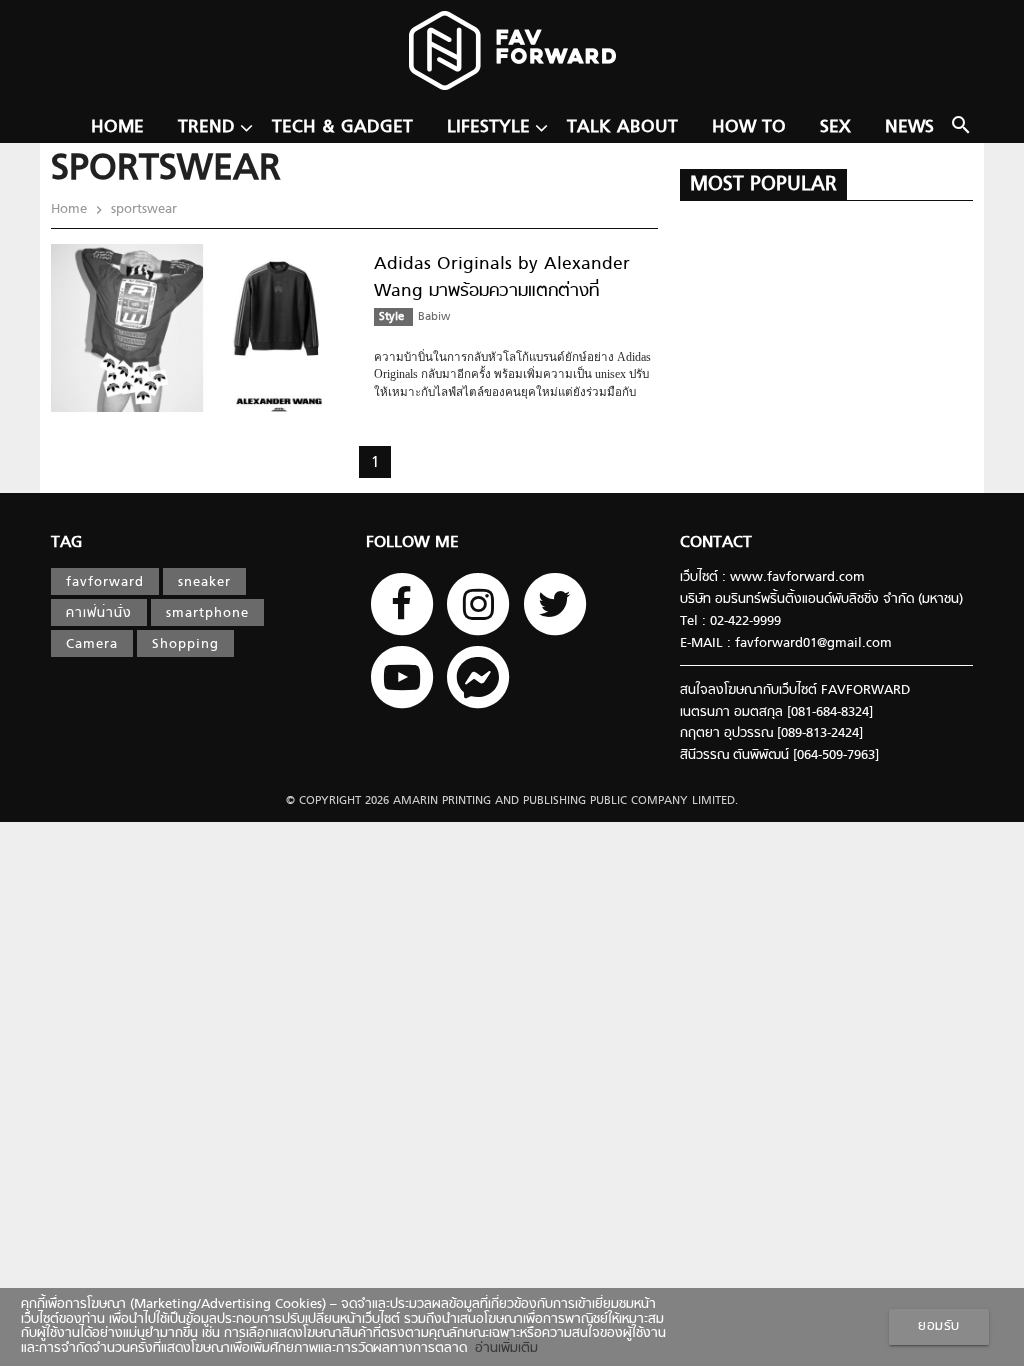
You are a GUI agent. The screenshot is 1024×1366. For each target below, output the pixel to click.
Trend (206, 127)
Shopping (185, 645)
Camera (92, 645)
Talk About (622, 127)
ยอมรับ (939, 1327)
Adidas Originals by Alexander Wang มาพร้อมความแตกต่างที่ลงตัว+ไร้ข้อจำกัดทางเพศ (502, 292)
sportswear (142, 210)
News (909, 127)
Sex (835, 127)
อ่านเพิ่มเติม (502, 1349)
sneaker (204, 583)
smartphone (207, 614)
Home (117, 127)
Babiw (434, 317)
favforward (105, 583)
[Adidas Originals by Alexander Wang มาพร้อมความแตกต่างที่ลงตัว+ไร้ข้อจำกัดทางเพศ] (203, 409)
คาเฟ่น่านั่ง (99, 614)
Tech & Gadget (342, 127)
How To (749, 127)
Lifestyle (488, 127)
